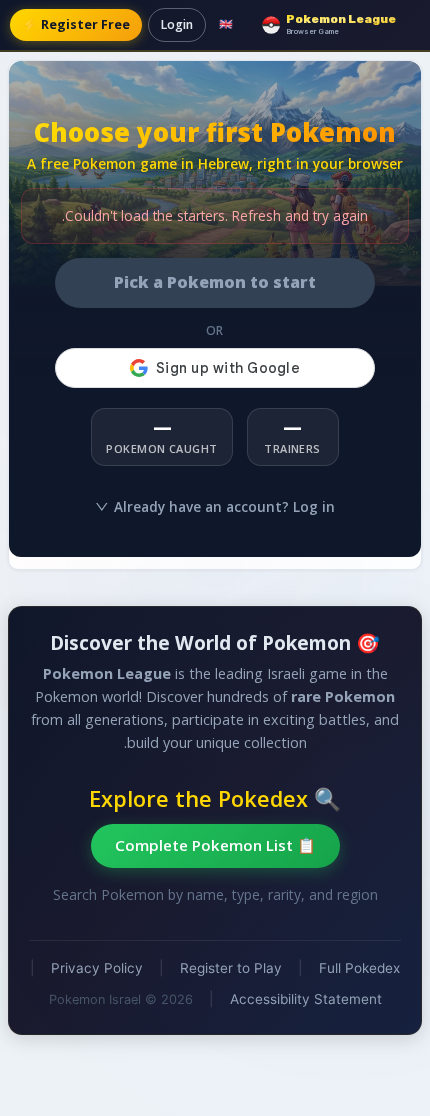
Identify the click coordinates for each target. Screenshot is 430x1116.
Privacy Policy (97, 968)
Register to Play (231, 968)
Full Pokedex (359, 968)
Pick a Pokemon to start (215, 282)
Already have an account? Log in (224, 506)
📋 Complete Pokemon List (215, 845)
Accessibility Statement (306, 999)
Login (177, 24)
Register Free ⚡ (76, 24)
